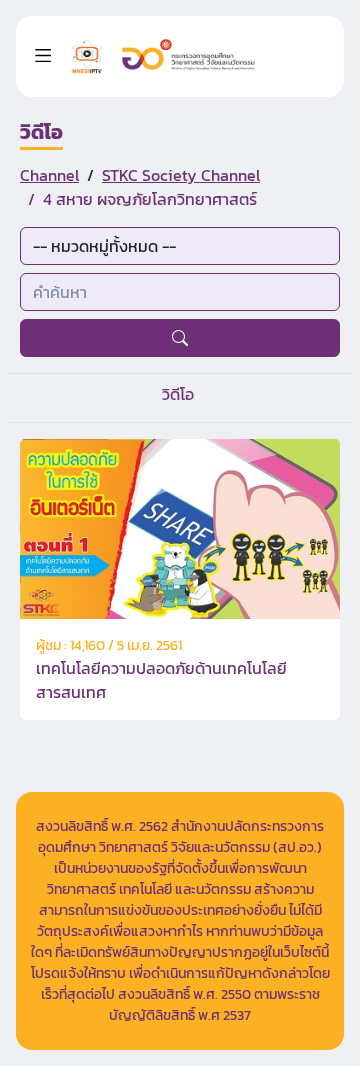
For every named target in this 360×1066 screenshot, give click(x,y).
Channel (49, 175)
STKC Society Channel (181, 175)
